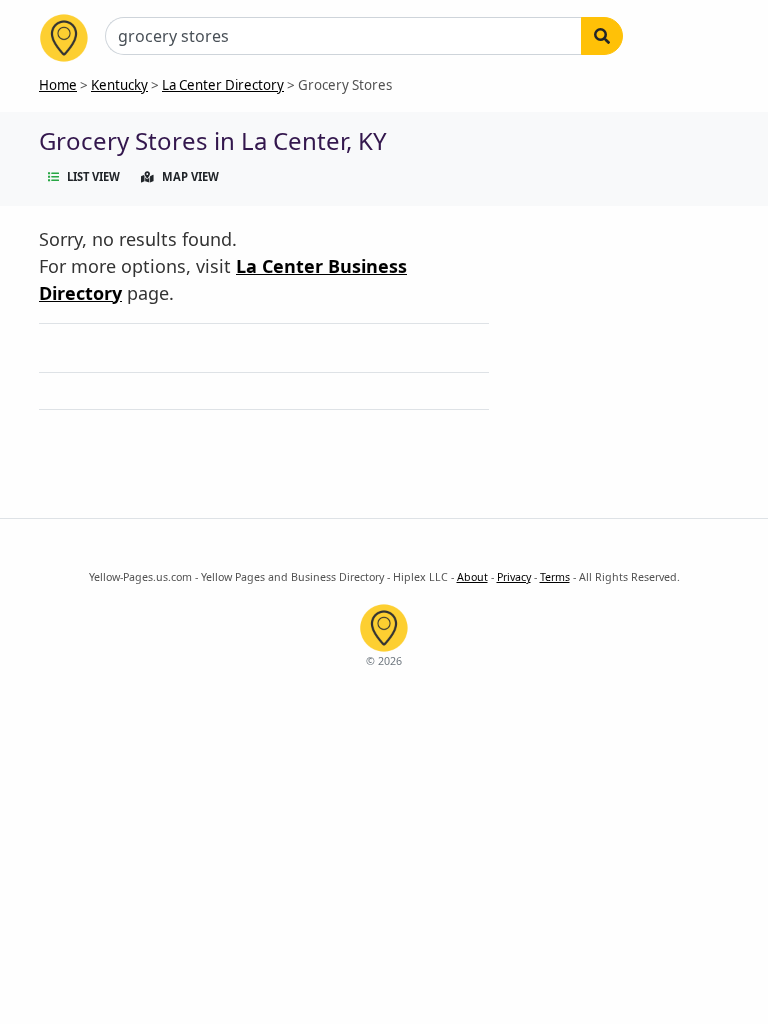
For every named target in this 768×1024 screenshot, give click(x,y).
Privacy (514, 577)
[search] (602, 36)
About (472, 577)
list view (93, 176)
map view (190, 176)
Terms (555, 577)
